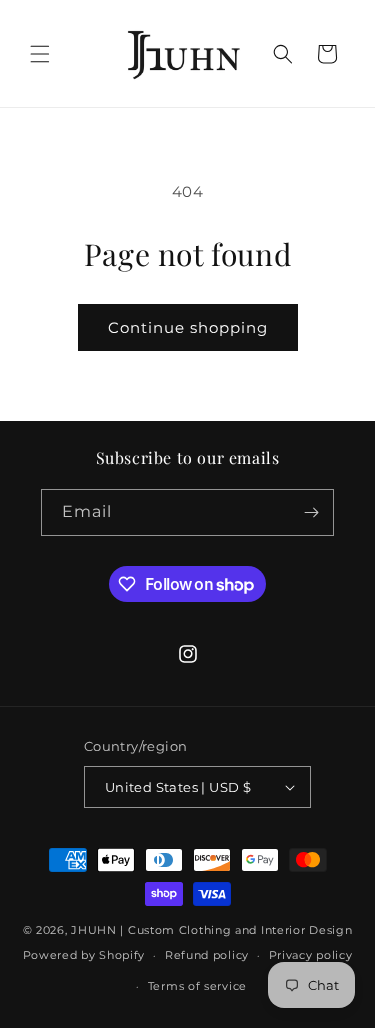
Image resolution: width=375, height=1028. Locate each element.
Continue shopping (188, 327)
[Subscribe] (311, 512)
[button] (40, 54)
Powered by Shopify (84, 955)
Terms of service (197, 986)
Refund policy (207, 955)
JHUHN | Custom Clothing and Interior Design (211, 930)
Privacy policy (311, 955)
